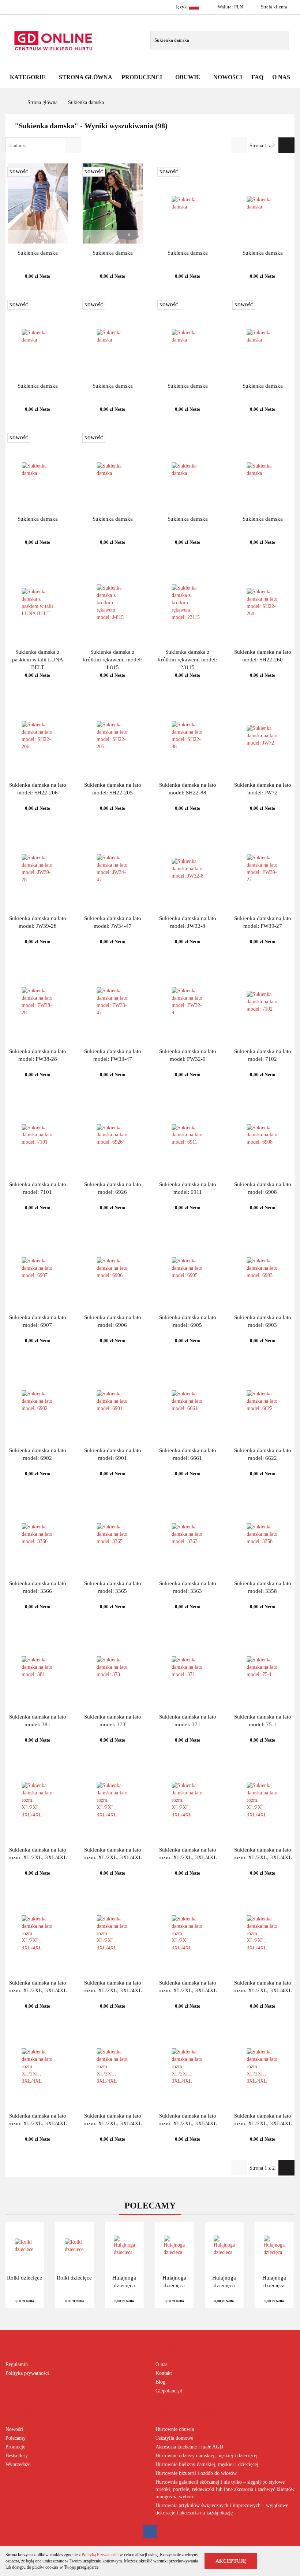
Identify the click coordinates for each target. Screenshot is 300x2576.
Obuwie (188, 77)
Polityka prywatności (27, 2373)
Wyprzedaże (18, 2464)
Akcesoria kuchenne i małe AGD (189, 2447)
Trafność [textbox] (18, 145)
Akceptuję (231, 2561)
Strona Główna (86, 77)
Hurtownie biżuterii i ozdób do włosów (196, 2473)
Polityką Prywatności (100, 2555)
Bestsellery (17, 2456)
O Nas (281, 77)
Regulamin (17, 2364)
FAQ (257, 77)
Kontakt (164, 2373)
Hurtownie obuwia (175, 2429)
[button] (26, 2345)
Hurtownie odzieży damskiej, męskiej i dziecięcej (207, 2456)
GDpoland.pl (169, 2391)
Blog (160, 2382)
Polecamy (16, 2438)
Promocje (15, 2447)
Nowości (228, 77)
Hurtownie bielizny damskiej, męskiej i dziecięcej (207, 2464)
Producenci (142, 77)
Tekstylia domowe (174, 2438)
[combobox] (43, 145)
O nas (161, 2364)
